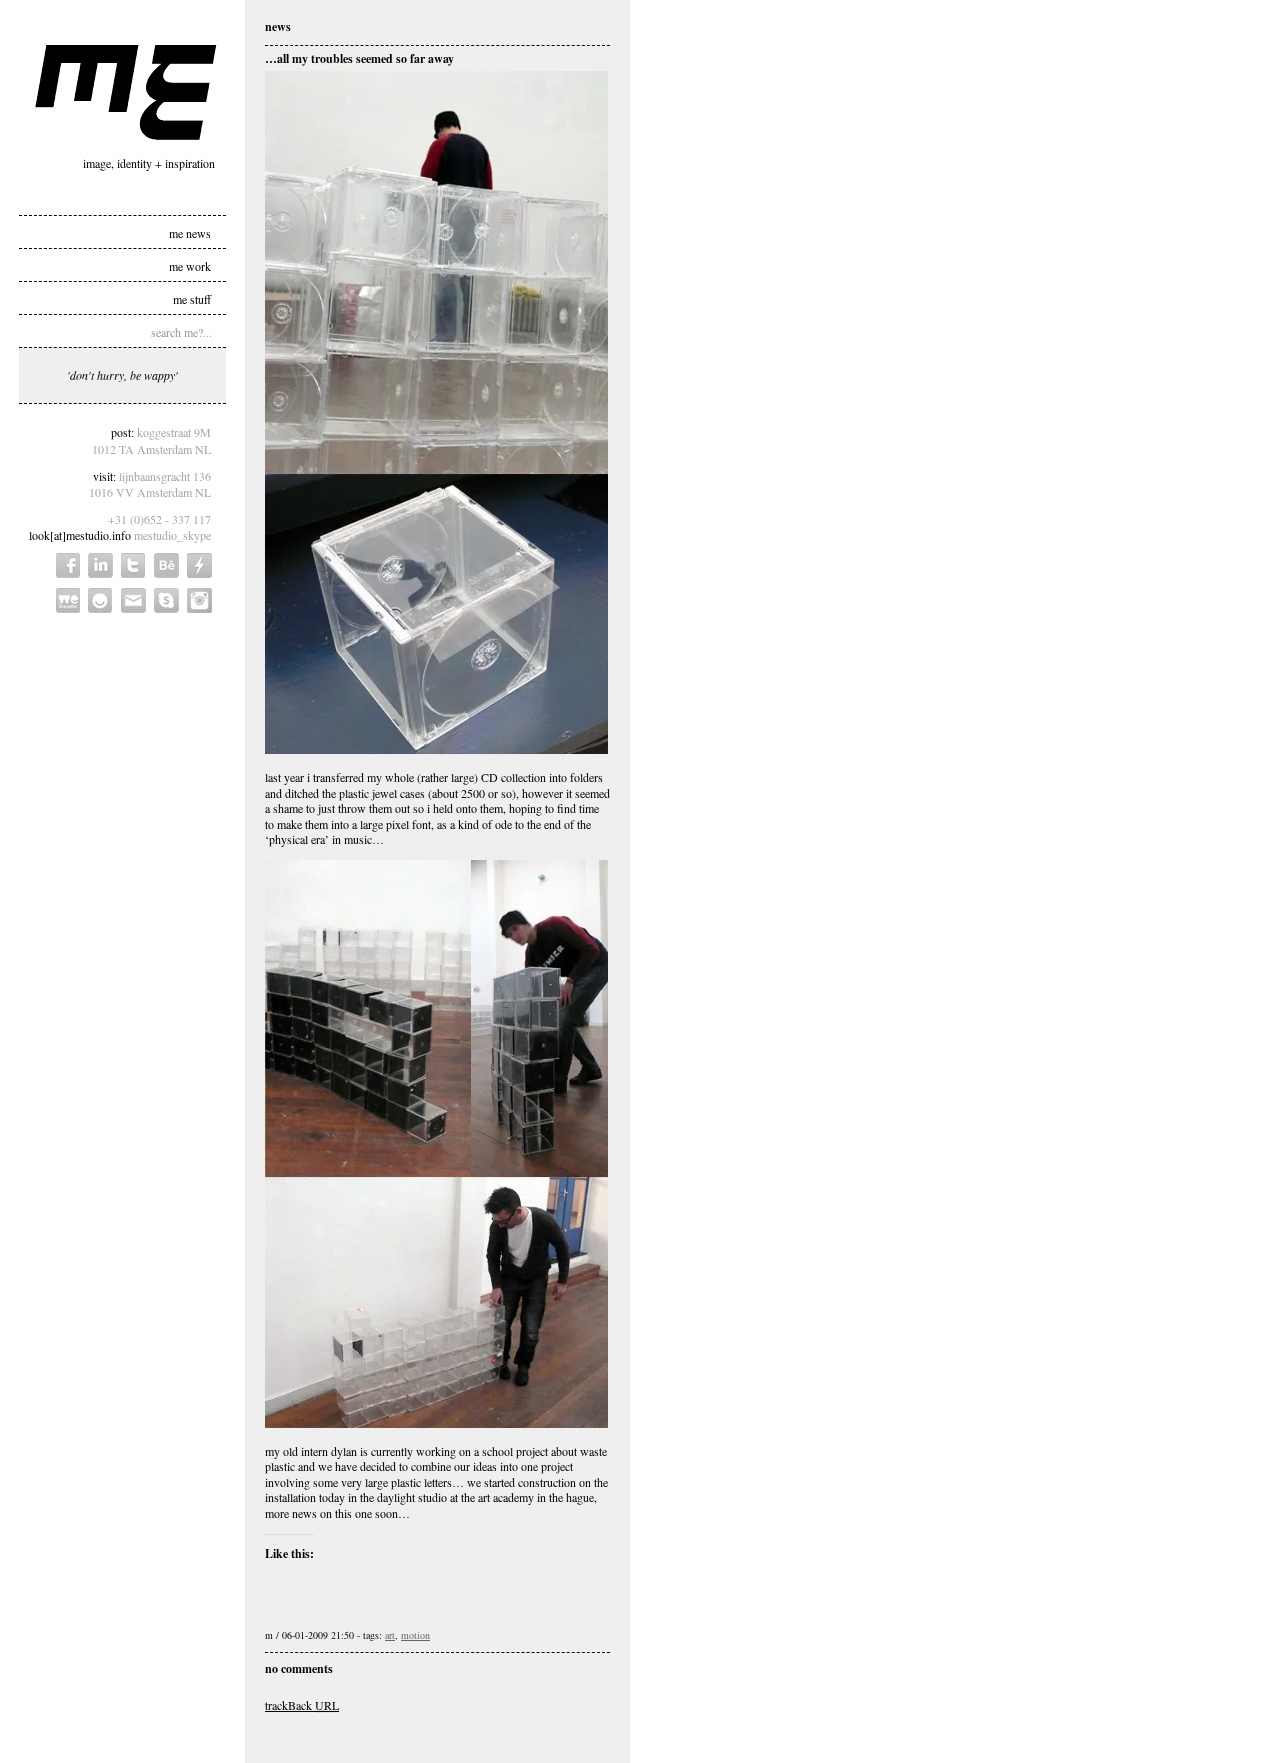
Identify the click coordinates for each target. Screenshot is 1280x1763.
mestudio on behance (166, 565)
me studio (126, 92)
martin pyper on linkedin (100, 565)
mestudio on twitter (133, 565)
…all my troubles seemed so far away (359, 58)
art (390, 1635)
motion (415, 1635)
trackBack (302, 1705)
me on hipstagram (199, 600)
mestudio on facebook (68, 565)
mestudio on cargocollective (199, 565)
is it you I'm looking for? (100, 600)
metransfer (68, 600)
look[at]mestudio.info (80, 535)
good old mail (133, 600)
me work (190, 265)
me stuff (192, 298)
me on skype (166, 600)
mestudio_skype (172, 535)
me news (190, 232)
